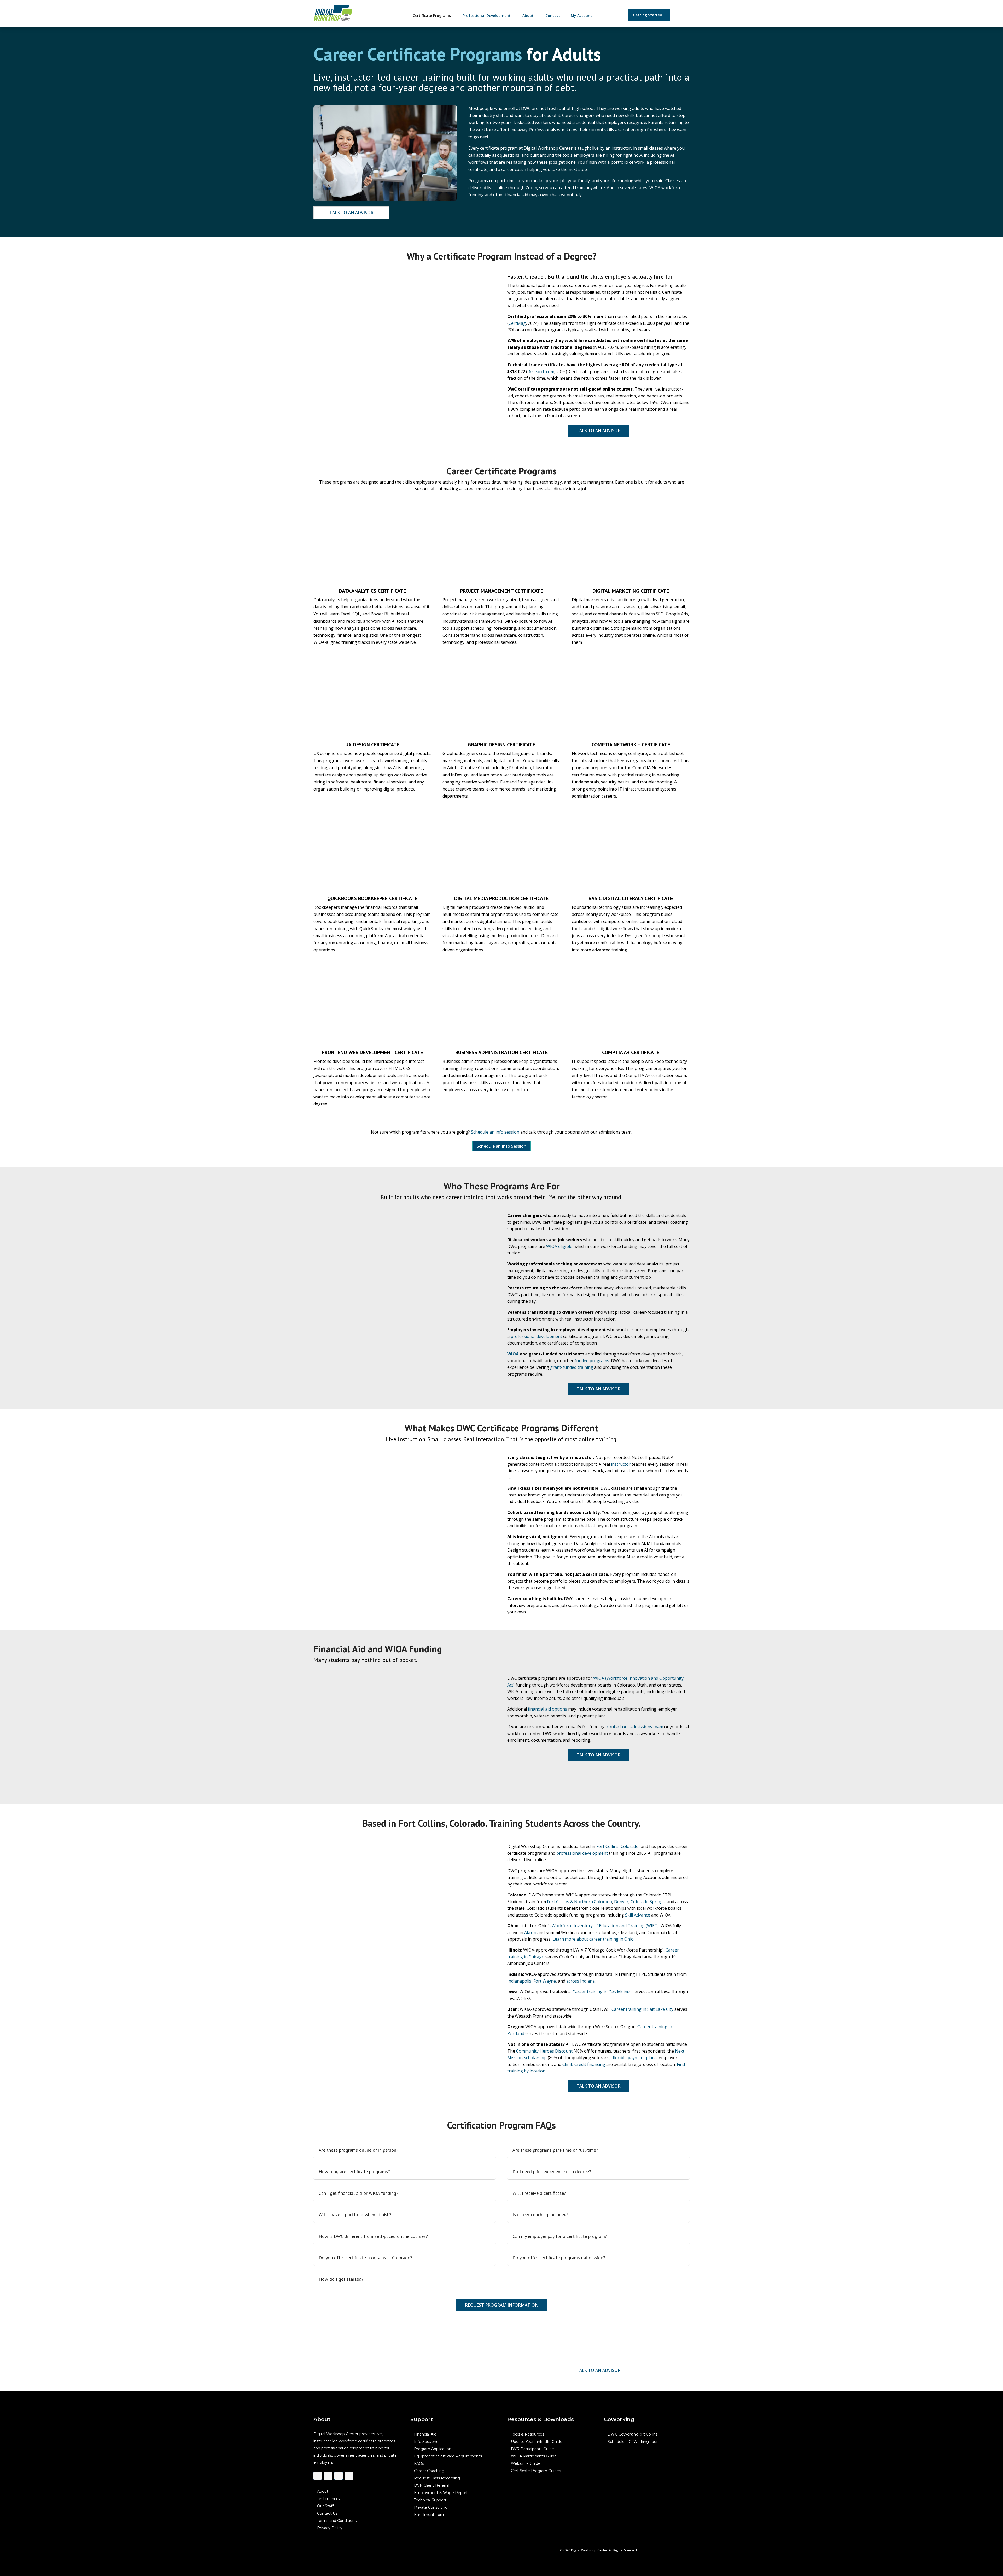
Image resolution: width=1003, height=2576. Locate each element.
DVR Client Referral (432, 2485)
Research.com (541, 372)
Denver (621, 1901)
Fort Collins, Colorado (617, 1846)
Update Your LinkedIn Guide (537, 2442)
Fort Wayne (545, 1980)
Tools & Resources (527, 2434)
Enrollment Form (430, 2515)
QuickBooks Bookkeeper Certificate (372, 898)
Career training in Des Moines (602, 1991)
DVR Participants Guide (532, 2449)
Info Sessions (426, 2442)
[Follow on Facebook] (318, 2476)
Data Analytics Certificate (372, 591)
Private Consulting (431, 2507)
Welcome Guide (526, 2463)
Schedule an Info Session (501, 1146)
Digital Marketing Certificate (631, 591)
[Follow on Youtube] (349, 2476)
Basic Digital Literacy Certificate (631, 898)
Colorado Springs (648, 1901)
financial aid (517, 195)
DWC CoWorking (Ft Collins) (633, 2434)
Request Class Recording (437, 2478)
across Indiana (581, 1980)
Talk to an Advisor (351, 213)
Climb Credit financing (584, 2064)
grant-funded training (572, 1367)
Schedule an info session (495, 1132)
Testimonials (328, 2499)
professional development (536, 1336)
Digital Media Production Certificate (501, 898)
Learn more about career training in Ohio (593, 1939)
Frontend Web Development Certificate (372, 1052)
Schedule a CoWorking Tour (633, 2442)
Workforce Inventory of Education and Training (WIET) (605, 1925)
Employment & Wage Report (441, 2493)
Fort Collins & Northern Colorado (579, 1901)
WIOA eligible (559, 1246)
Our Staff (325, 2506)
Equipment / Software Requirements (448, 2456)
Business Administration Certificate (501, 1052)
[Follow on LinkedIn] (339, 2476)
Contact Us (327, 2513)
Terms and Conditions (337, 2521)
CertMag (517, 323)
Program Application (433, 2449)
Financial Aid (425, 2434)
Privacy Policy (330, 2528)
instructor (621, 148)
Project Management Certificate (501, 591)
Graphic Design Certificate (501, 745)
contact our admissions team (635, 1726)
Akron (530, 1932)
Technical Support (430, 2500)
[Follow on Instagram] (328, 2476)
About (323, 2491)
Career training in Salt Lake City (642, 2009)
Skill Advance (638, 1914)
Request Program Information (502, 2305)
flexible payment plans (635, 2058)
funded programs (592, 1360)
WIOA (513, 1354)
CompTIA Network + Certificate (631, 745)
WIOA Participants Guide (534, 2456)
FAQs (419, 2463)
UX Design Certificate (372, 745)
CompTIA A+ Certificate (631, 1052)
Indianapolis (519, 1980)
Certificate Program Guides (536, 2471)
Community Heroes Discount (544, 2051)
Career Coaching (429, 2471)
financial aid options (547, 1709)
